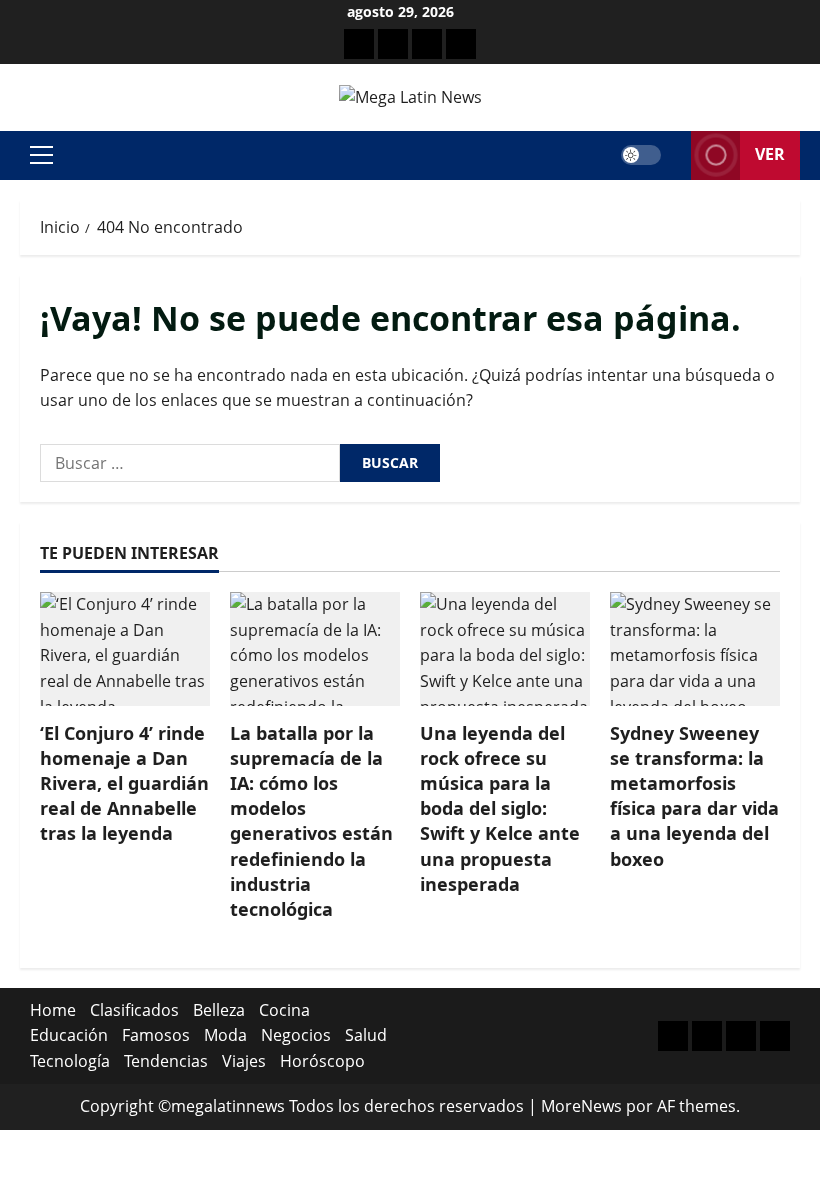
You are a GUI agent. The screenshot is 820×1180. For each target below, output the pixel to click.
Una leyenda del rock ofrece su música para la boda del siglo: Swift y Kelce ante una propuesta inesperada (500, 808)
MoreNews (581, 1106)
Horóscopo (322, 1061)
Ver (770, 154)
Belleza (219, 1010)
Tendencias (166, 1061)
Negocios (296, 1035)
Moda (225, 1035)
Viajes (244, 1061)
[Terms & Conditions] (359, 44)
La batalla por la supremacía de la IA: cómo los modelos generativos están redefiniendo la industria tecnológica (311, 821)
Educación (69, 1035)
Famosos (156, 1035)
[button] (41, 155)
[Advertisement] (427, 44)
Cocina (284, 1010)
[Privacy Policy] (393, 44)
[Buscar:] (190, 463)
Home (53, 1010)
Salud (366, 1035)
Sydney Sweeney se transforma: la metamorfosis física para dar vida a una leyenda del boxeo (694, 796)
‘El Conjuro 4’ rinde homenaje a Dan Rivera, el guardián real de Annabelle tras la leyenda (124, 783)
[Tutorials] (461, 44)
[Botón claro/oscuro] (641, 155)
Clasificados (134, 1010)
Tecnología (70, 1061)
